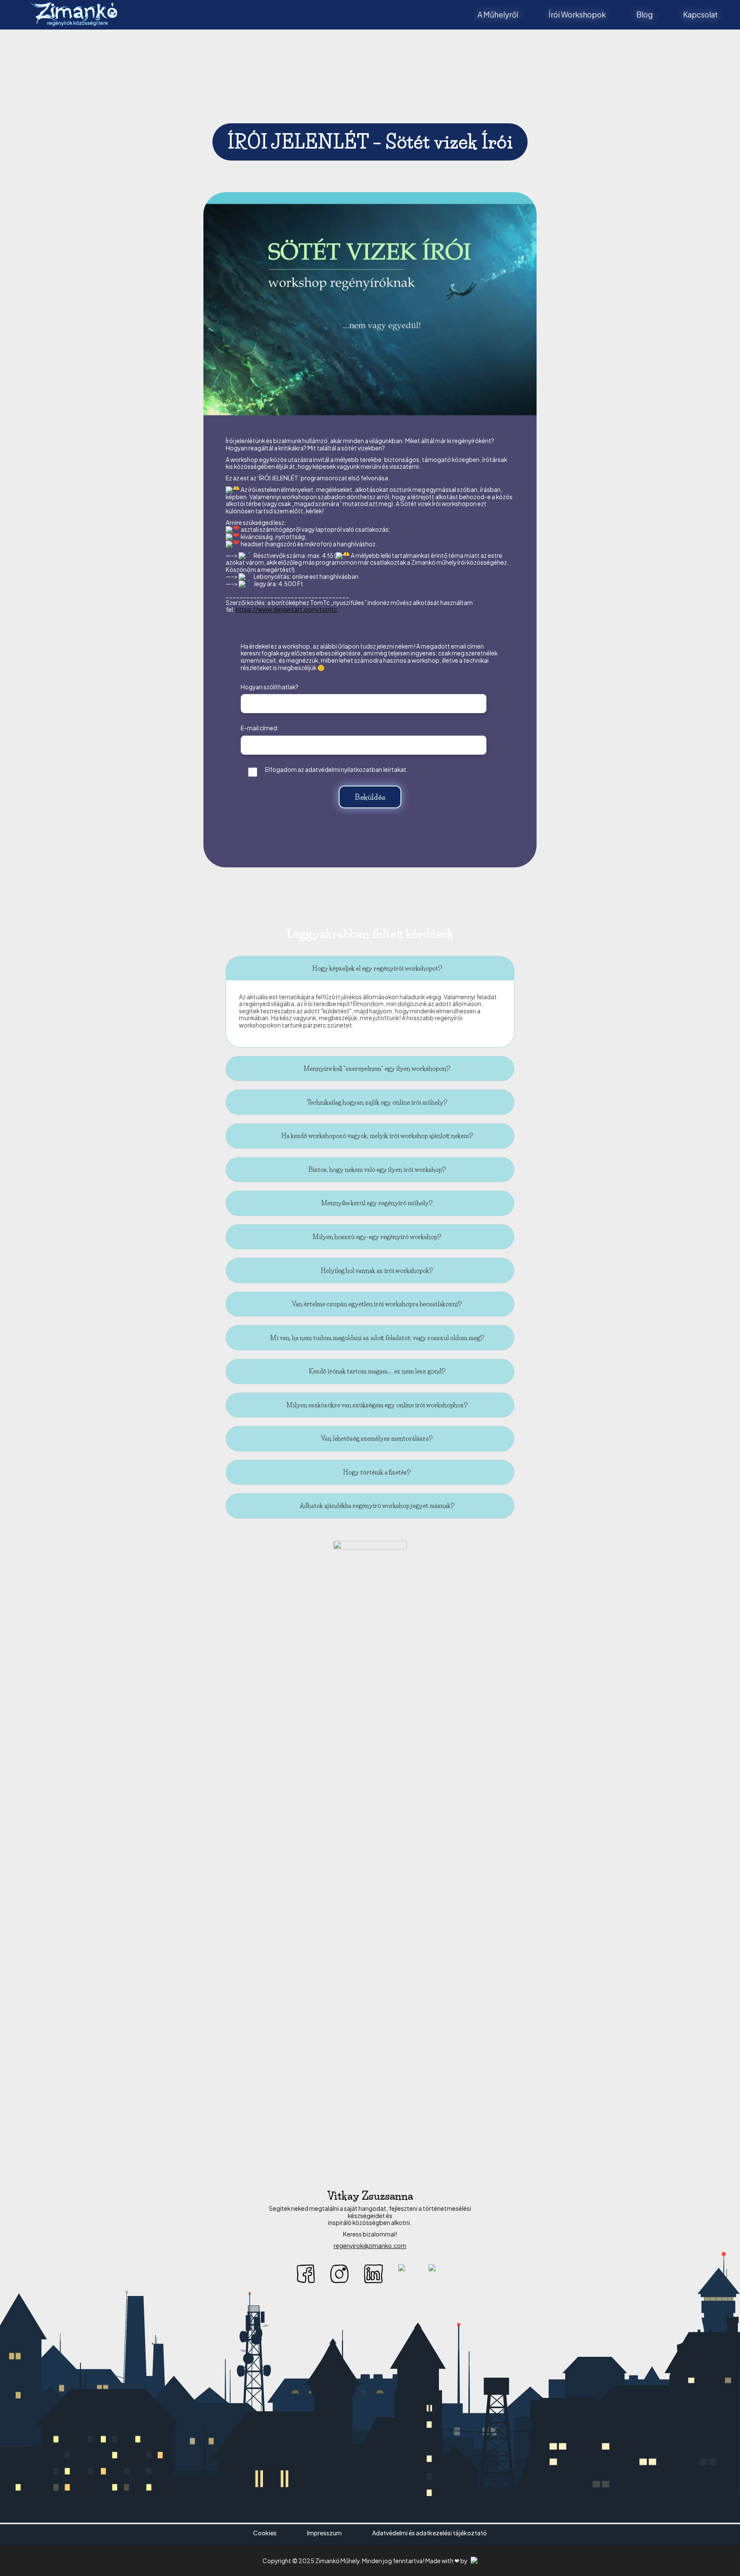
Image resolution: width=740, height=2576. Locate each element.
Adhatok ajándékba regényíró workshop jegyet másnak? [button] (377, 1506)
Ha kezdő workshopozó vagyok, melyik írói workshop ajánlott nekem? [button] (377, 1136)
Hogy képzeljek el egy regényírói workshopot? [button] (377, 968)
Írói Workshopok (577, 15)
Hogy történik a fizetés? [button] (377, 1472)
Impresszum (324, 2533)
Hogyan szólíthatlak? (270, 687)
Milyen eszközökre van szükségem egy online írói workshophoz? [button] (377, 1405)
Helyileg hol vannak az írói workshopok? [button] (377, 1271)
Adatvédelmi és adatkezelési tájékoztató (430, 2533)
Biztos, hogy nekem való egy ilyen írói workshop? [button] (377, 1170)
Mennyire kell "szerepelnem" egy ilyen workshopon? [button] (377, 1069)
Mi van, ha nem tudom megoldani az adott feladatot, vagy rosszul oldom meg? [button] (377, 1338)
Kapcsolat (700, 15)
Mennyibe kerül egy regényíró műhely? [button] (377, 1203)
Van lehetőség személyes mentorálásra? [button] (377, 1438)
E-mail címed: (260, 728)
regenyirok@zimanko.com (370, 2246)
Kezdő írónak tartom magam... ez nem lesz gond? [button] (377, 1371)
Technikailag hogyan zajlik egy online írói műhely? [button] (377, 1102)
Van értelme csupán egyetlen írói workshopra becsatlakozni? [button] (377, 1304)
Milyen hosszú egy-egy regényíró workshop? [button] (377, 1237)
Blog (645, 15)
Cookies (265, 2533)
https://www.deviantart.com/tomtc (286, 609)
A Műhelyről (498, 15)
